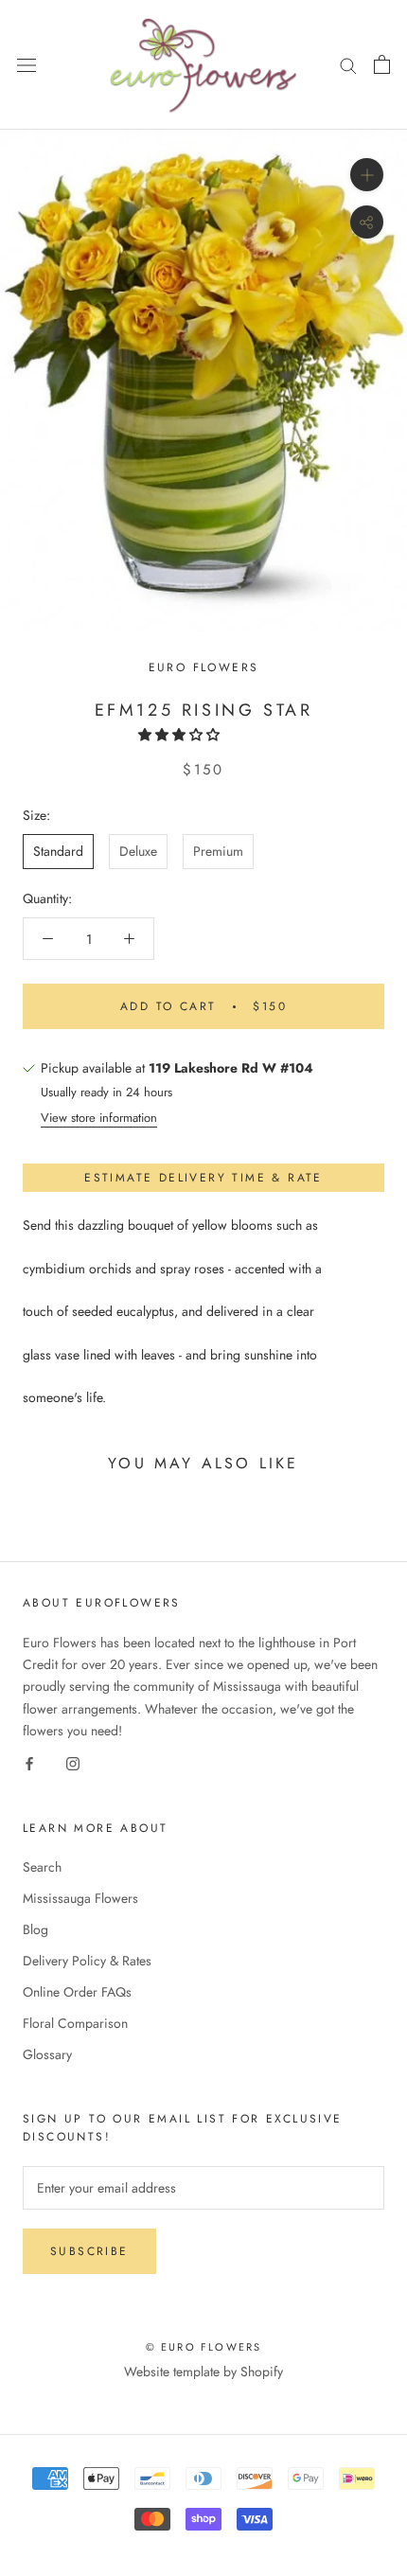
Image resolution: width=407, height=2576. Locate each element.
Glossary (47, 2054)
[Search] (348, 65)
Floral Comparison (75, 2023)
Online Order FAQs (77, 1992)
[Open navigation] (27, 65)
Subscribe (89, 2251)
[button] (181, 735)
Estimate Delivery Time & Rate (203, 1178)
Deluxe (138, 851)
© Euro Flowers (204, 2347)
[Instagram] (73, 1763)
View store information (99, 1118)
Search (42, 1867)
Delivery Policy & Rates (87, 1961)
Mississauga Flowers (80, 1898)
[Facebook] (29, 1763)
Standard (58, 851)
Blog (35, 1929)
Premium (218, 851)
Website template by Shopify (203, 2372)
